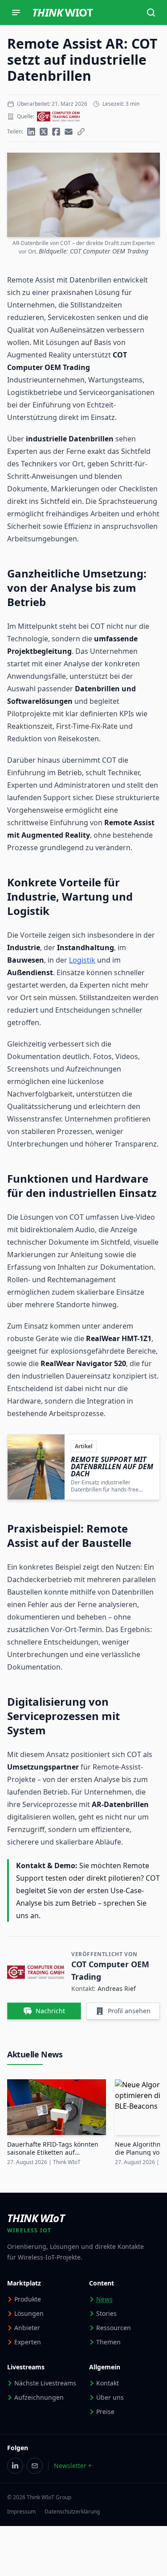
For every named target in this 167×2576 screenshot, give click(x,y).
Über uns (110, 2397)
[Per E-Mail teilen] (69, 132)
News (104, 2299)
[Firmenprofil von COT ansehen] (58, 116)
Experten (28, 2342)
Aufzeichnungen (39, 2397)
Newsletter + (73, 2466)
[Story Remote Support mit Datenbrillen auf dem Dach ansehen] (83, 1467)
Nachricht (50, 2011)
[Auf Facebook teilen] (56, 132)
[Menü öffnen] (16, 12)
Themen (108, 2342)
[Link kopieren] (81, 132)
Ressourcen (114, 2328)
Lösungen (29, 2313)
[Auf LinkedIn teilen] (31, 132)
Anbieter (27, 2328)
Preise (105, 2412)
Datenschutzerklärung (72, 2512)
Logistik (82, 960)
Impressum (21, 2512)
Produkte (28, 2299)
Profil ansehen (129, 2011)
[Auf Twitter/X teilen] (44, 132)
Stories (106, 2313)
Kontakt (108, 2383)
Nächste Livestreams (45, 2383)
